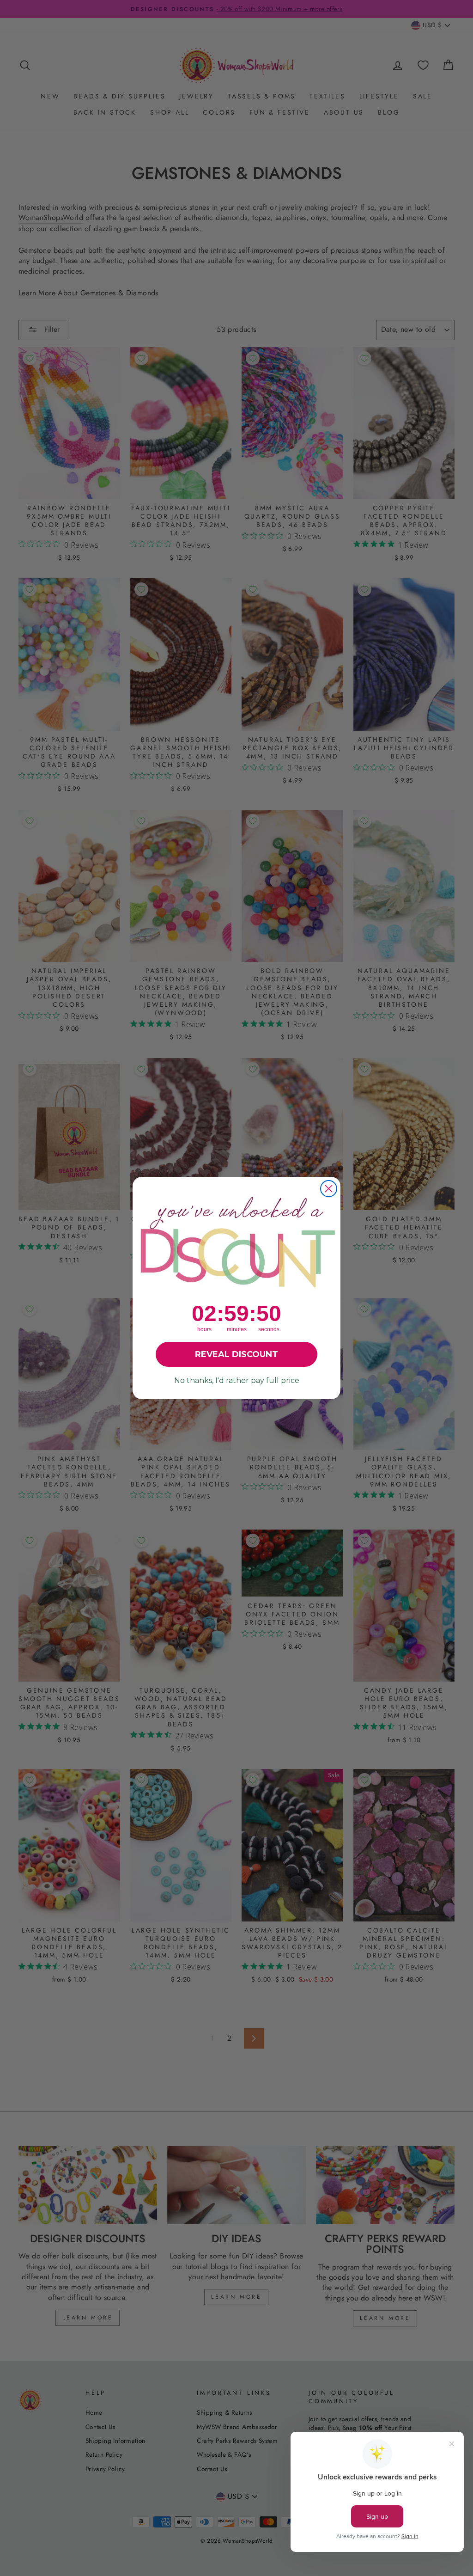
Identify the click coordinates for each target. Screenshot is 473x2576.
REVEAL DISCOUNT (236, 1354)
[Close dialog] (329, 1189)
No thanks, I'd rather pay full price (237, 1380)
